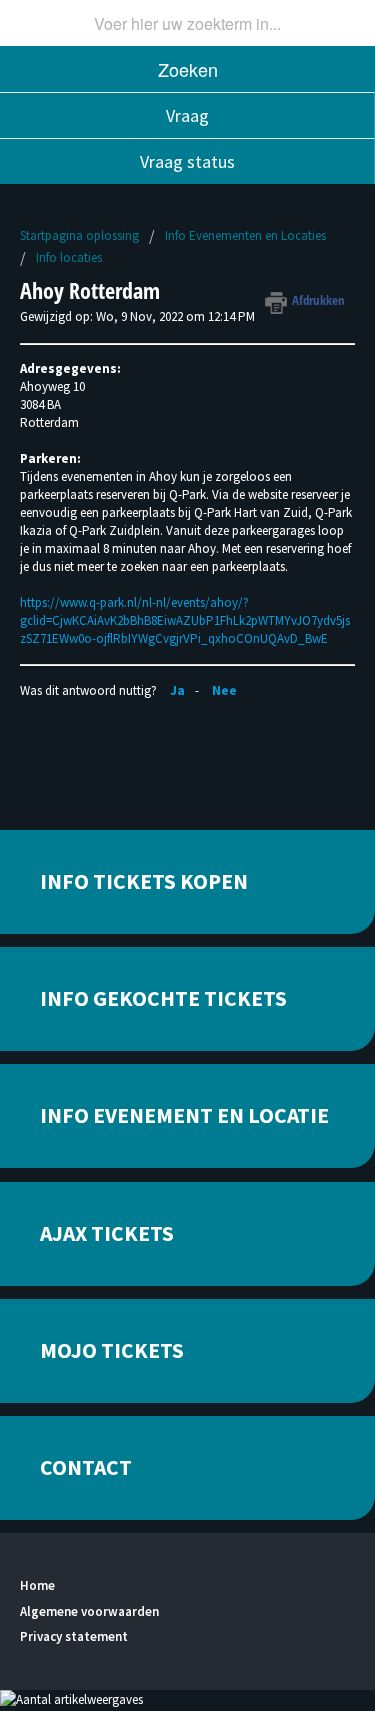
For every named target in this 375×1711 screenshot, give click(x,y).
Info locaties (69, 257)
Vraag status (187, 161)
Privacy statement (74, 1636)
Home (37, 1585)
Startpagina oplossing (81, 235)
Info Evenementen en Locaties (245, 235)
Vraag (187, 115)
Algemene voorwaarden (89, 1611)
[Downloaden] (151, 855)
